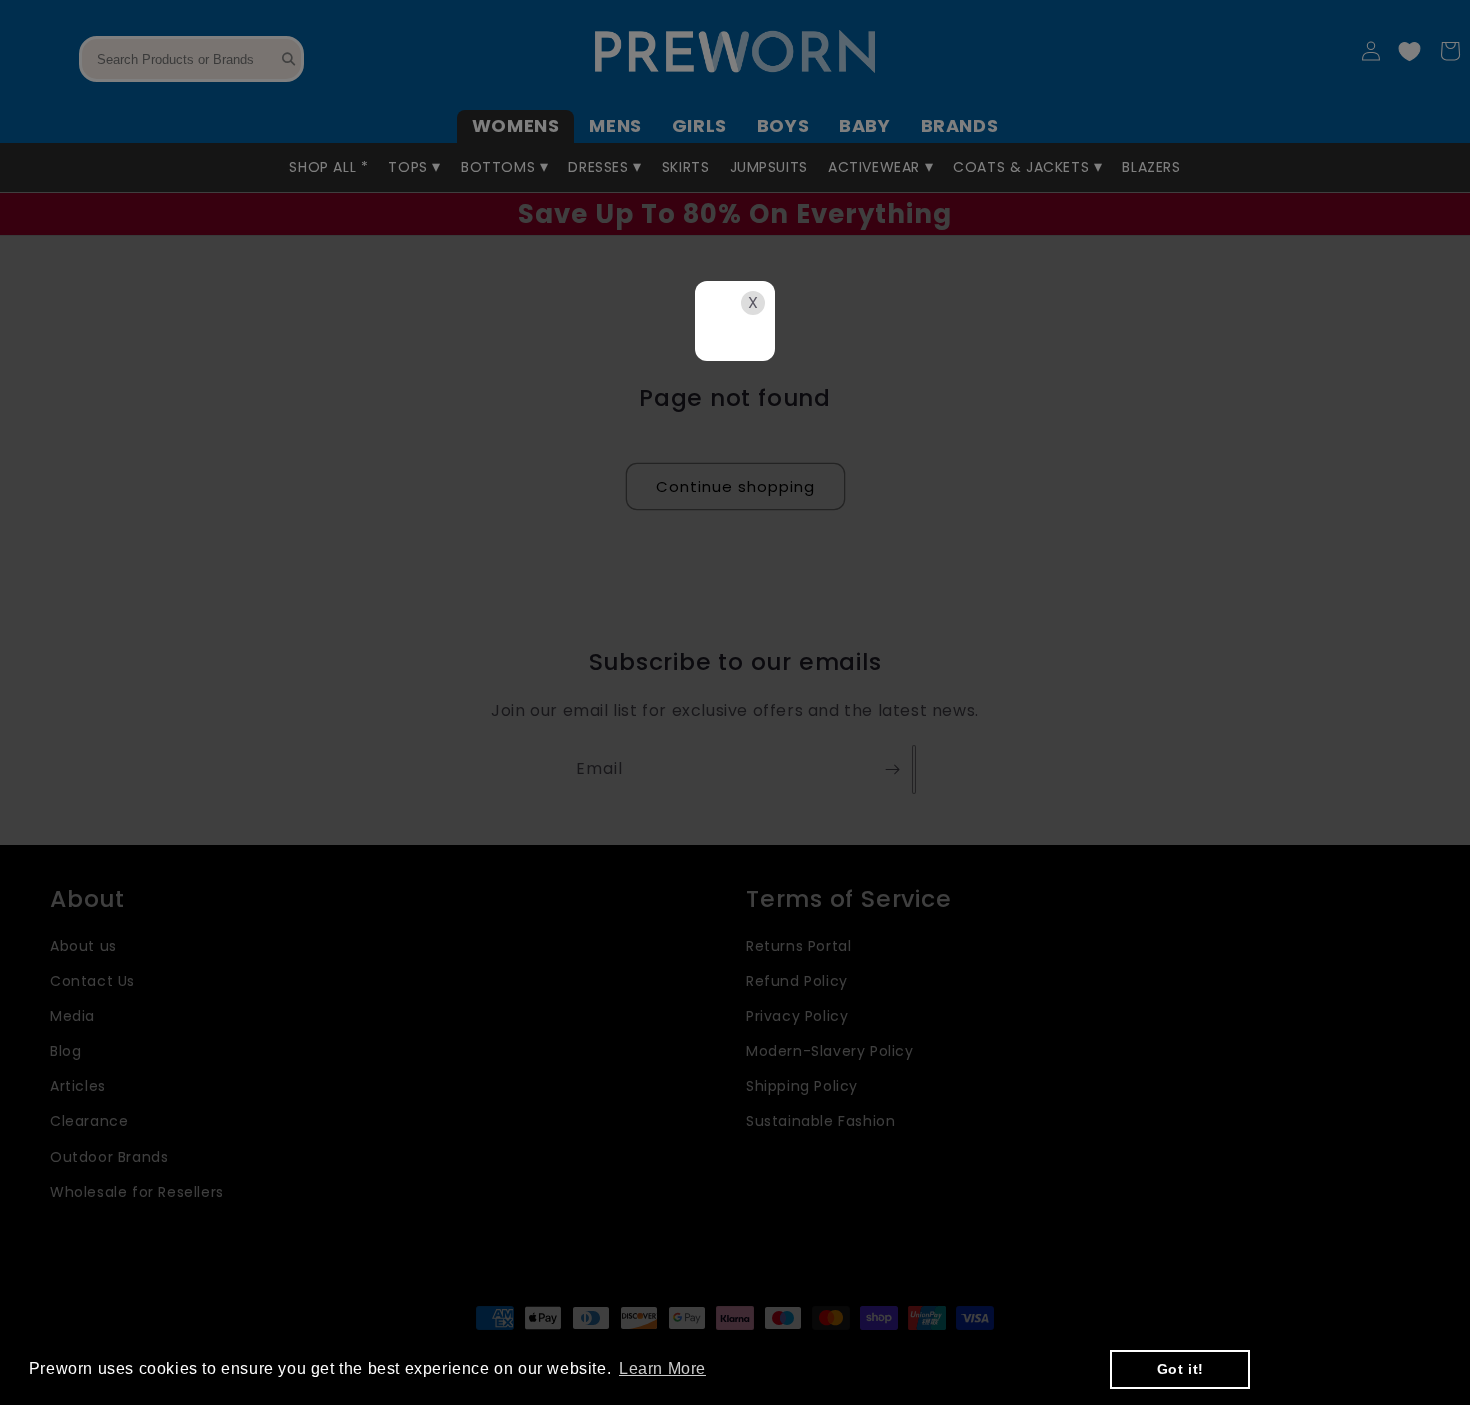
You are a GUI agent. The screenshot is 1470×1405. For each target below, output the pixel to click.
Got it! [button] (1180, 1369)
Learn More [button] (662, 1368)
